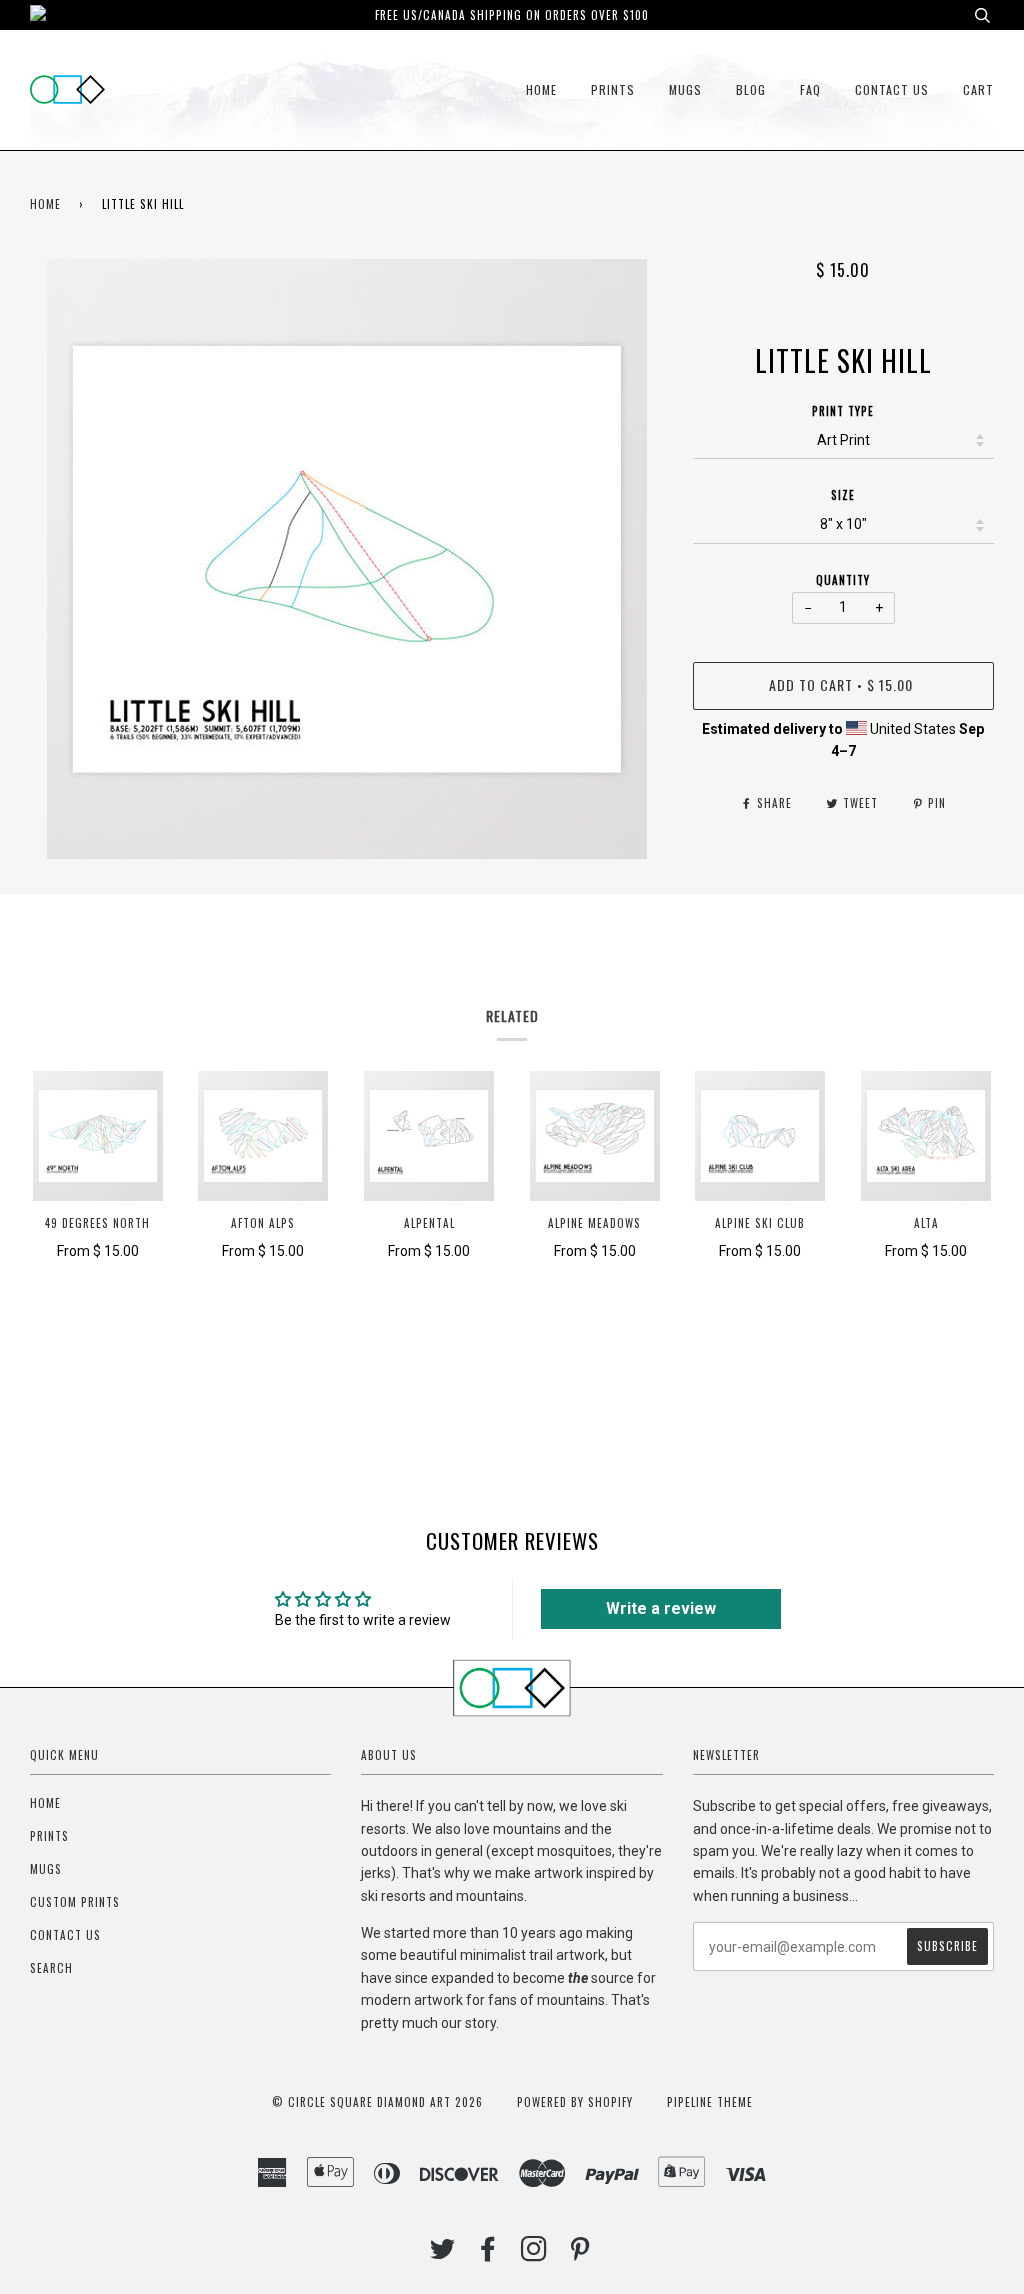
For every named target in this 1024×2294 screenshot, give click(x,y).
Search (51, 1968)
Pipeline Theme (710, 2102)
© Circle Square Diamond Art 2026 (377, 2102)
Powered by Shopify (575, 2102)
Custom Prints (75, 1902)
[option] (346, 559)
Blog (751, 89)
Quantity (843, 580)
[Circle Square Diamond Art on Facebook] (488, 2254)
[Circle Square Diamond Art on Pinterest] (580, 2254)
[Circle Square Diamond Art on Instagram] (534, 2254)
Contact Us (892, 89)
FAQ (810, 89)
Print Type (843, 411)
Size (843, 495)
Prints (613, 89)
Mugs (685, 89)
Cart (978, 89)
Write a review (661, 1608)
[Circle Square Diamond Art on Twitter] (443, 2254)
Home (541, 89)
